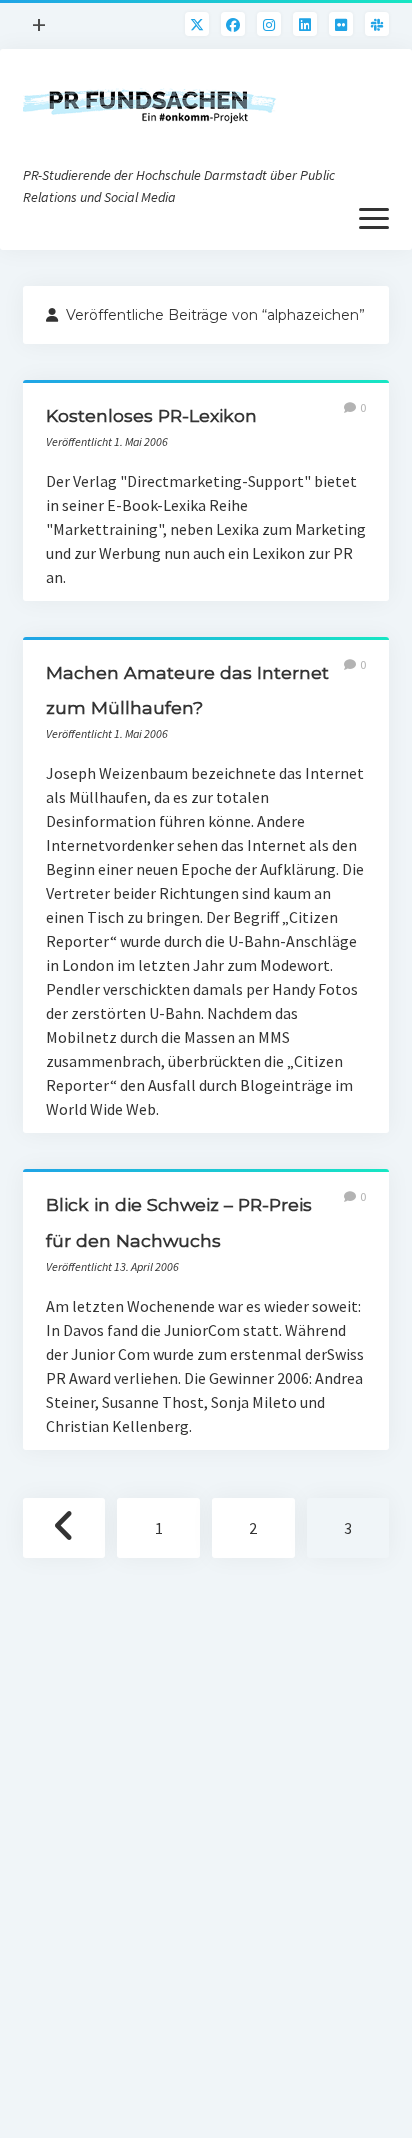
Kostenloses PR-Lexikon (151, 415)
